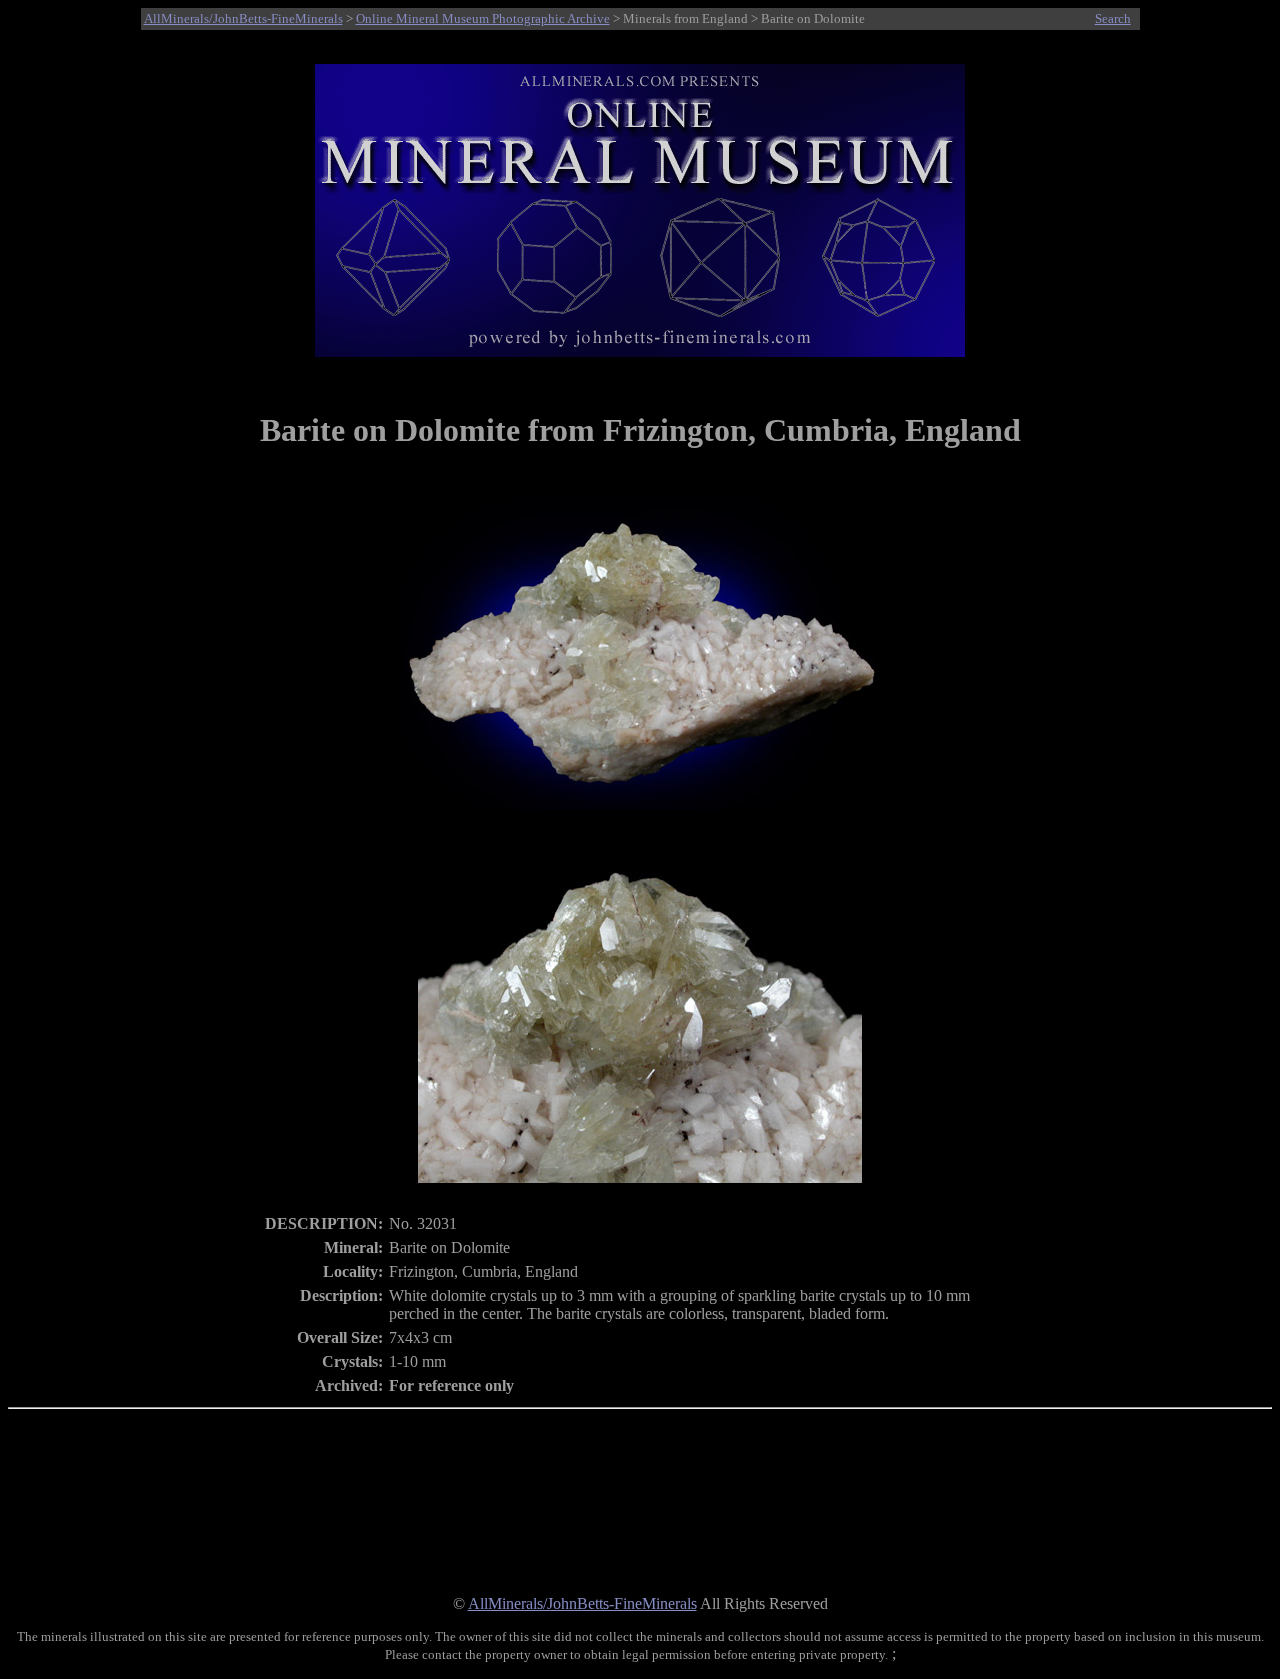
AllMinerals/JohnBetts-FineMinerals (243, 18)
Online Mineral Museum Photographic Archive (483, 18)
